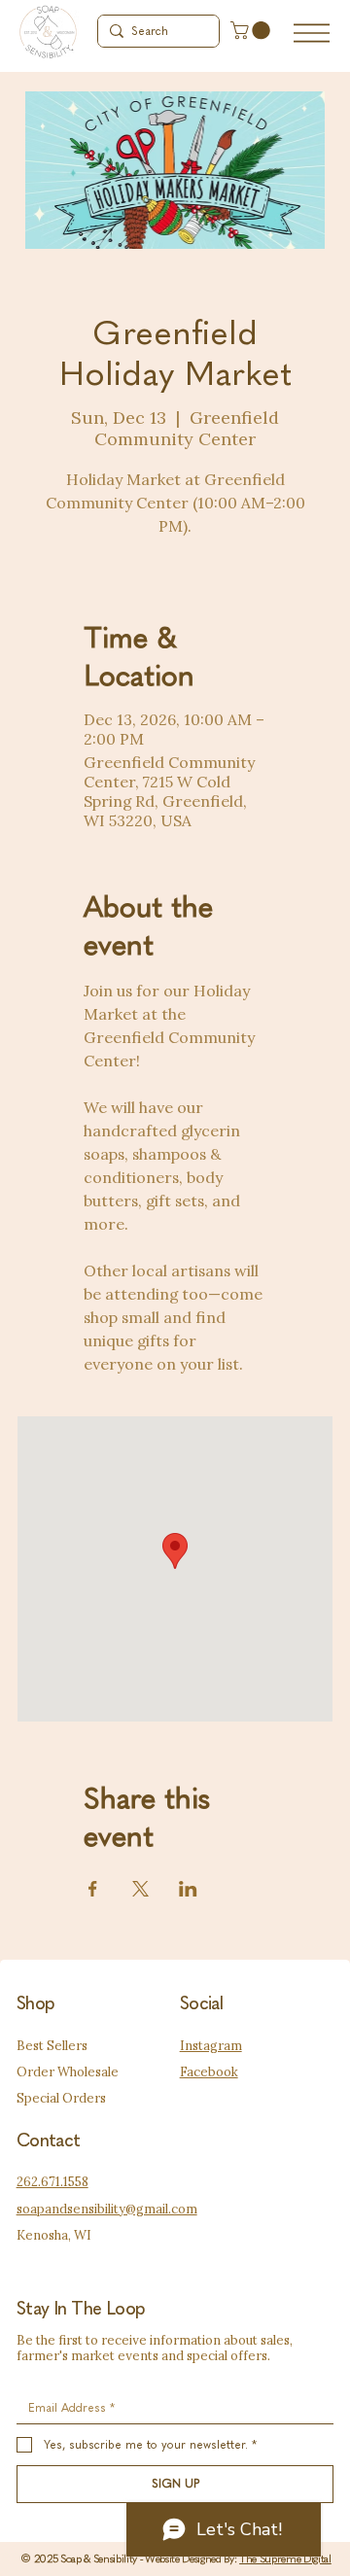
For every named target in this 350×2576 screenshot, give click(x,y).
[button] (252, 30)
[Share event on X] (140, 1889)
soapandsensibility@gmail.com (107, 2209)
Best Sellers (52, 2046)
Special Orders (61, 2098)
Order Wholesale (68, 2072)
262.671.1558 (52, 2182)
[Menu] (312, 33)
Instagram (211, 2046)
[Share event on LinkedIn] (188, 1889)
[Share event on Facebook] (93, 1889)
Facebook (209, 2072)
